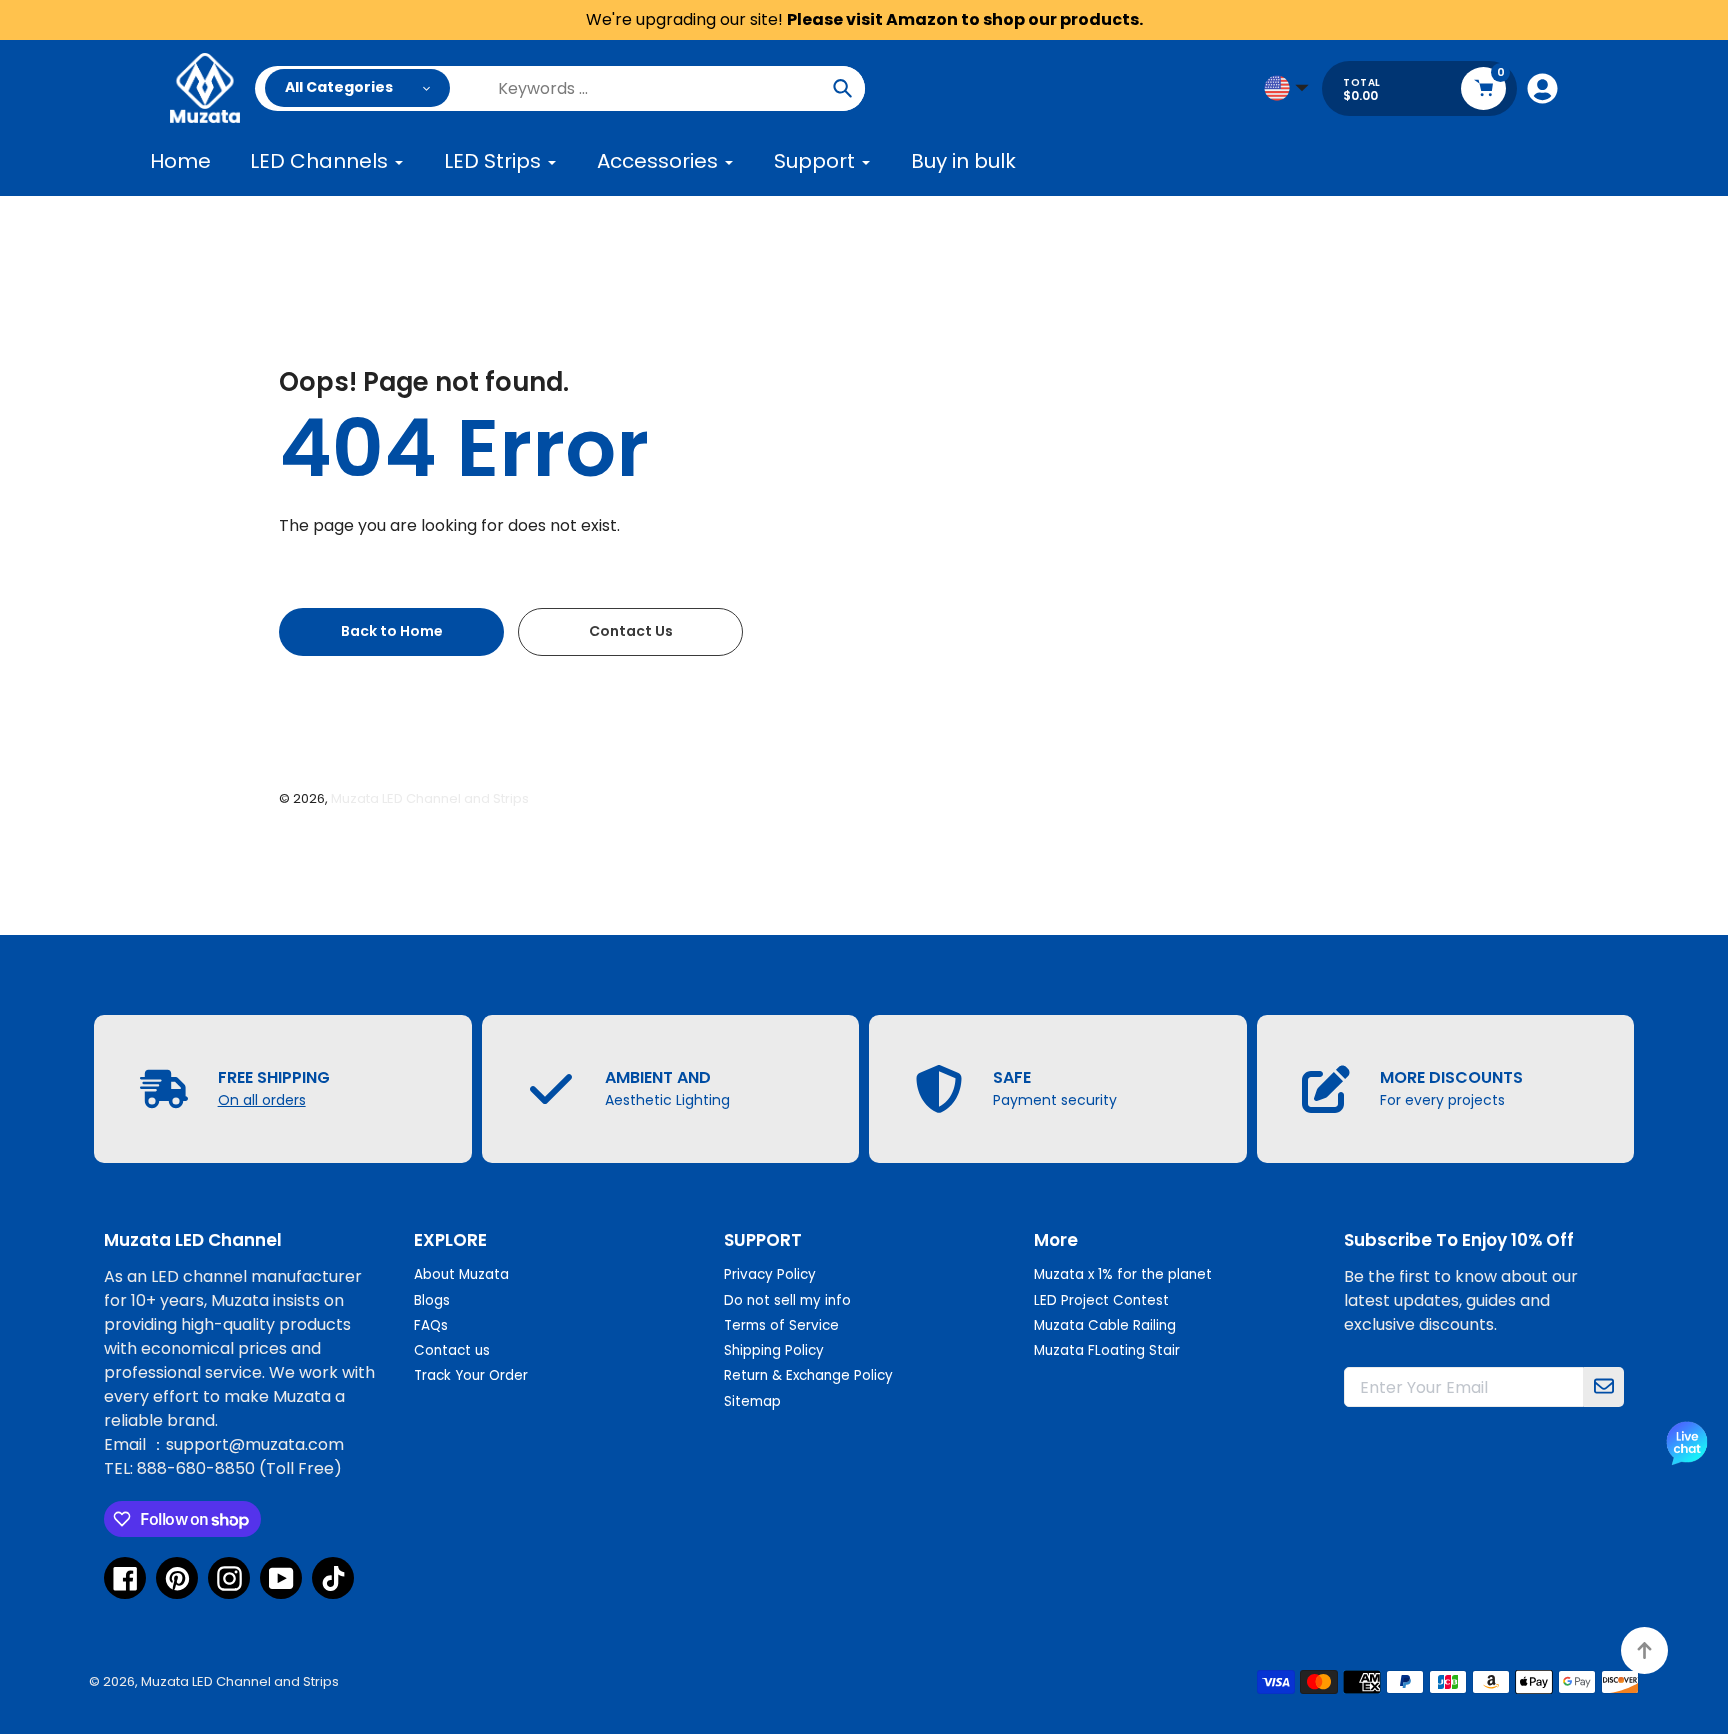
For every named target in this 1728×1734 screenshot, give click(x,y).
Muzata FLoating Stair (1107, 1350)
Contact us (452, 1350)
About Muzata (461, 1274)
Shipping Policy (774, 1350)
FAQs (431, 1325)
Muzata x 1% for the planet (1123, 1274)
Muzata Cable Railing (1105, 1325)
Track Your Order (471, 1375)
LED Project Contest (1101, 1300)
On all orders (262, 1100)
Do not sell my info (787, 1300)
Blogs (432, 1300)
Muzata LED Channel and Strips (430, 798)
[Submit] (1604, 1387)
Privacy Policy (770, 1274)
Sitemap (752, 1401)
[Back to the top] (1644, 1650)
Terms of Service (781, 1325)
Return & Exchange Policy (808, 1375)
